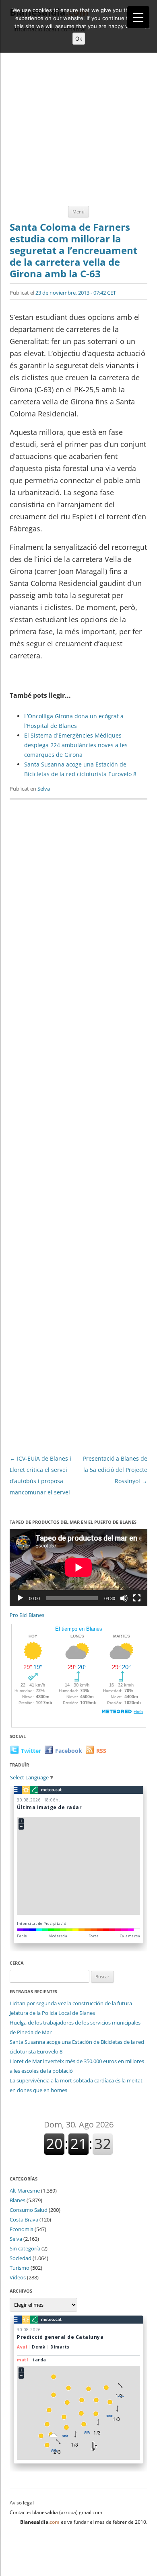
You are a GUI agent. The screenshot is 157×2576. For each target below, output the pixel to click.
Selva (44, 789)
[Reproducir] (20, 1598)
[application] (78, 1568)
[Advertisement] (78, 120)
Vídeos (18, 2277)
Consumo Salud (29, 2210)
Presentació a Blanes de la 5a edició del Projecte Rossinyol (115, 1470)
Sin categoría (25, 2248)
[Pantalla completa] (137, 1598)
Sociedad (21, 2258)
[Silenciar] (124, 1598)
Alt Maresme (25, 2191)
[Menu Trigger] (138, 17)
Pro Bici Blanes (27, 1615)
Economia (22, 2229)
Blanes (18, 2200)
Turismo (20, 2268)
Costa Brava (24, 2219)
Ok (79, 39)
